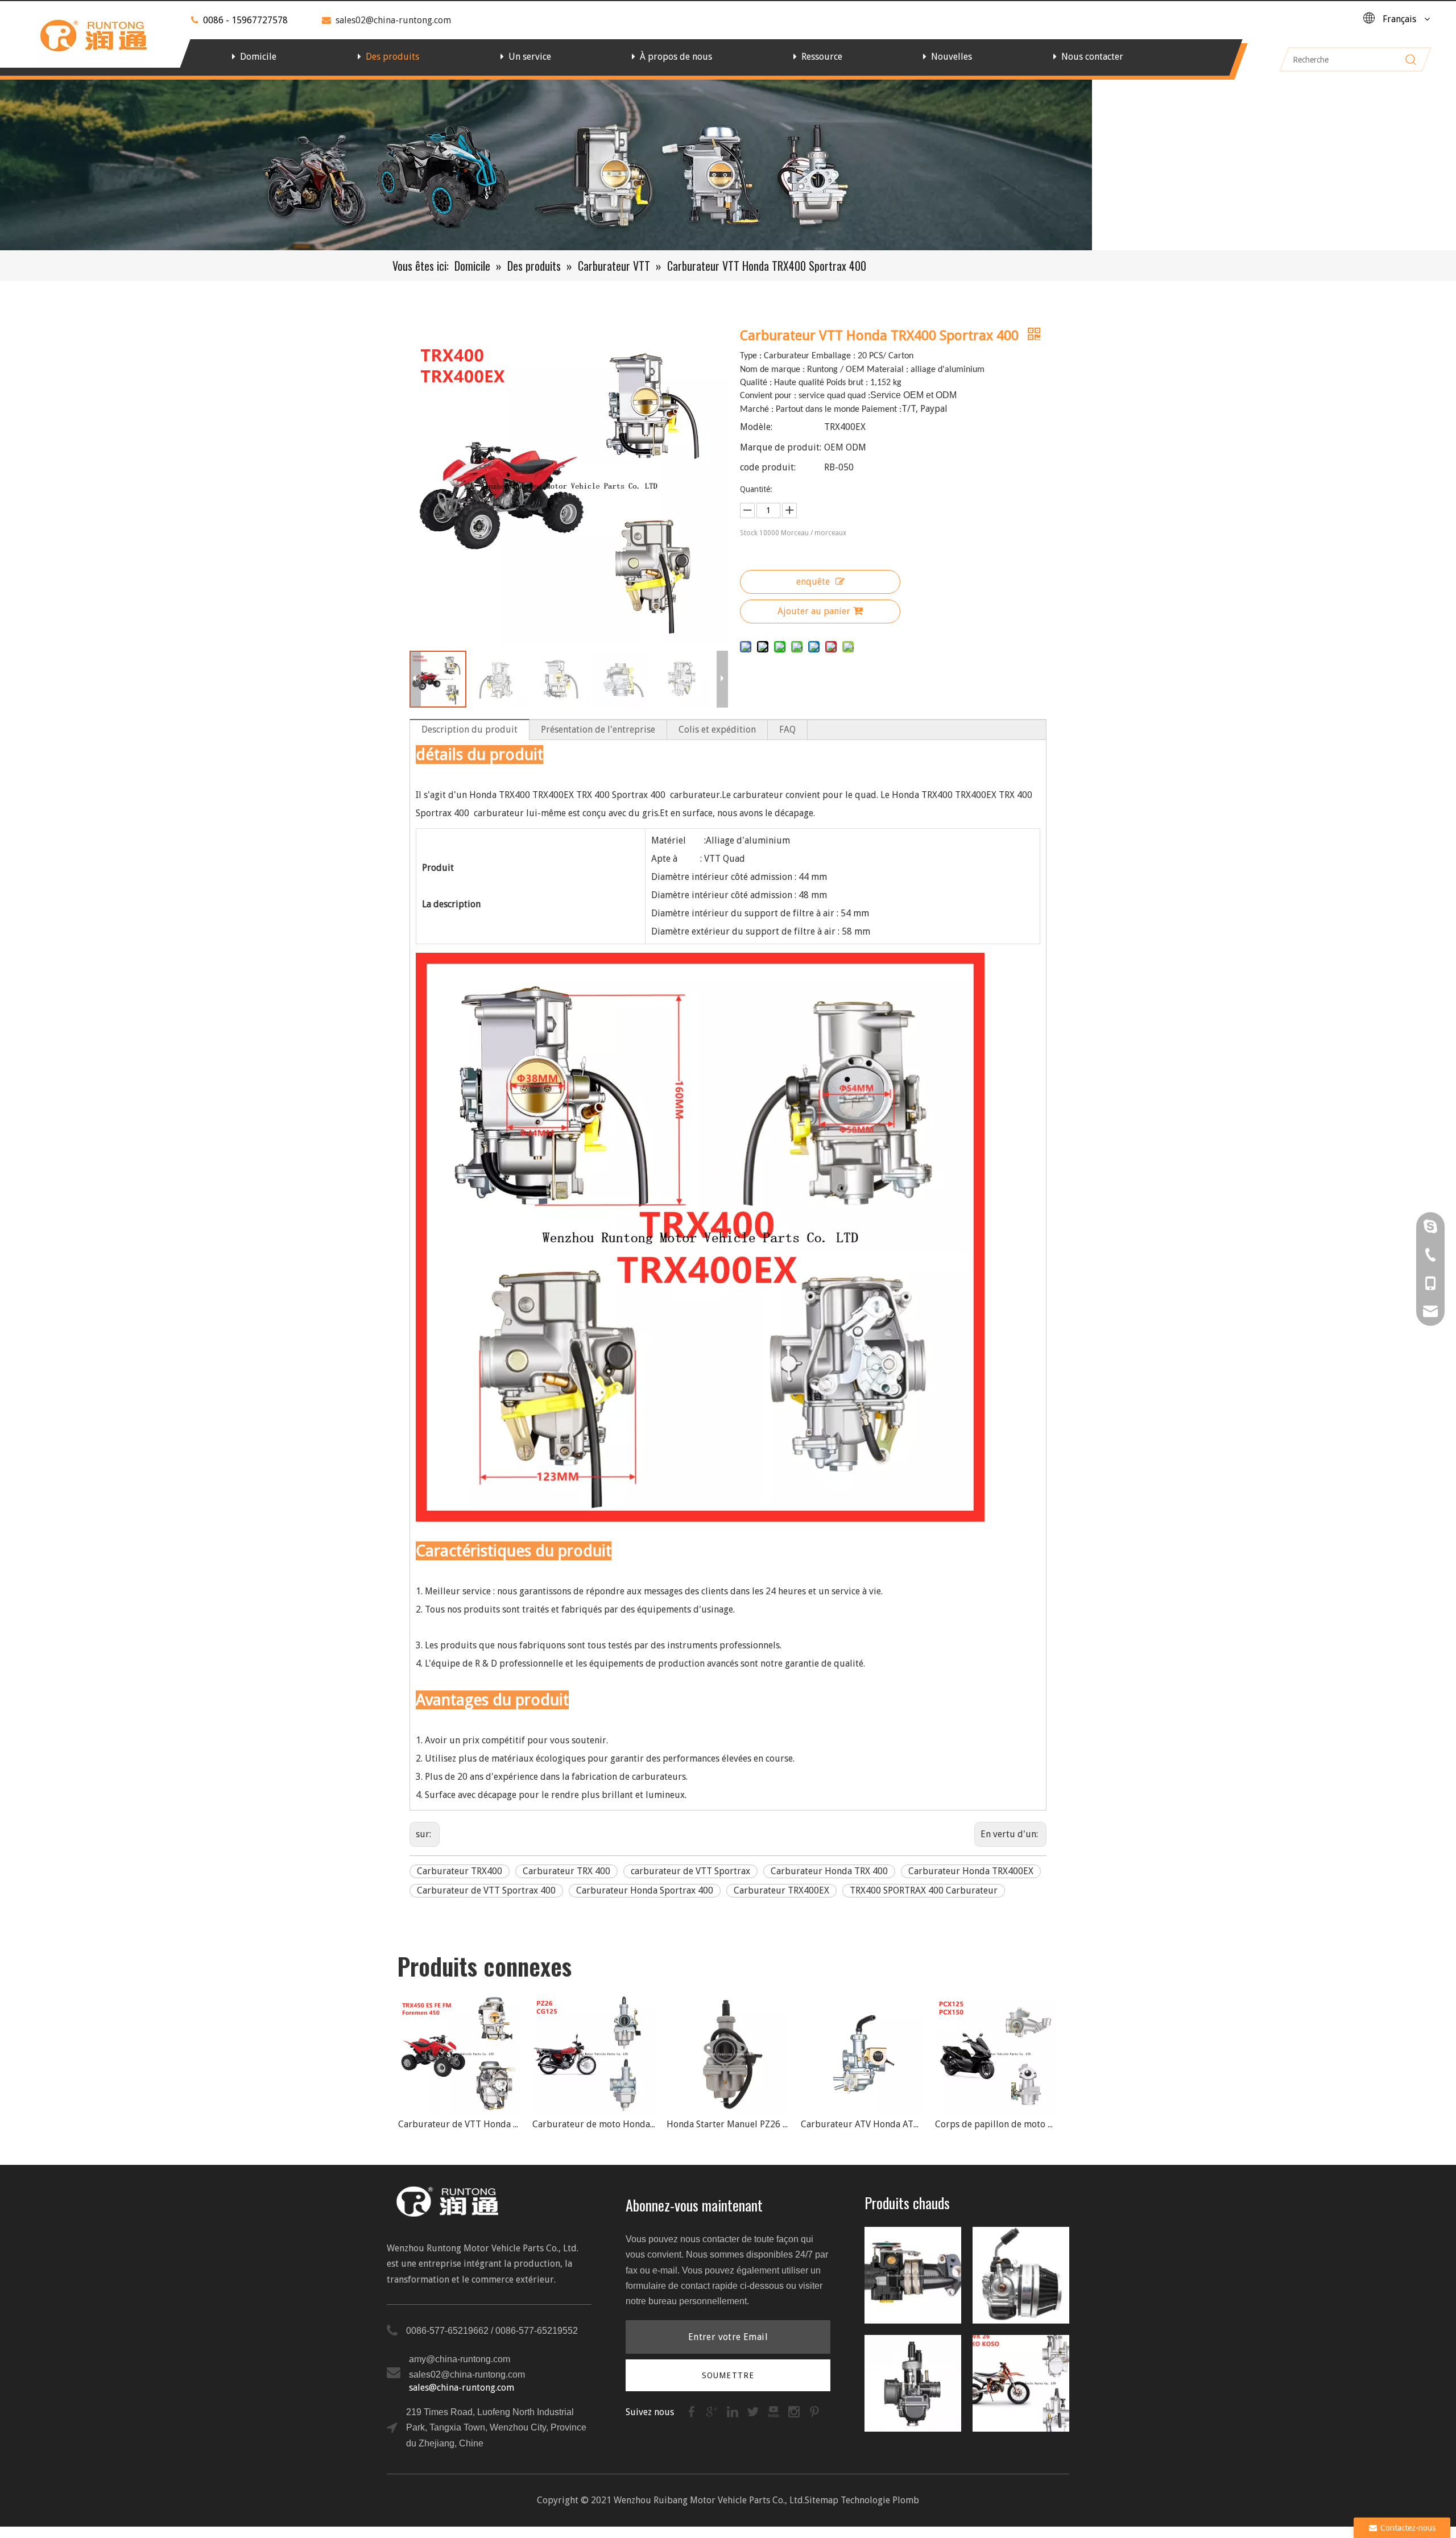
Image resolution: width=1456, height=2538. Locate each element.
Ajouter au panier (814, 611)
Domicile (258, 57)
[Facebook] (693, 2411)
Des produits (392, 57)
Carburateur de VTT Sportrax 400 (486, 1890)
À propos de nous (676, 57)
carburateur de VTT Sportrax (690, 1871)
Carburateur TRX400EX (781, 1890)
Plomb (906, 2500)
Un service (530, 57)
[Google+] (713, 2411)
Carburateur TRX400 (460, 1871)
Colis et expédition (717, 729)
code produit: (768, 467)
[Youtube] (775, 2411)
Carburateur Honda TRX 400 (829, 1871)
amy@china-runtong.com (460, 2359)
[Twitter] (754, 2411)
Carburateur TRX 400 (566, 1871)
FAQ (787, 729)
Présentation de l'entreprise (598, 729)
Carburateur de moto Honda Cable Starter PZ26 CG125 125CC (460, 2124)
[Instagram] (795, 2411)
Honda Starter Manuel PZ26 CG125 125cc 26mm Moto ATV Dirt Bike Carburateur (594, 2124)
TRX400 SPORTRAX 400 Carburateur (924, 1890)
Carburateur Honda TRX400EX (971, 1871)
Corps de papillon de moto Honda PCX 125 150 (862, 2124)
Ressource (822, 57)
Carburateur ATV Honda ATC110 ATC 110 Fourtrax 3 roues (728, 2124)
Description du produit (470, 729)
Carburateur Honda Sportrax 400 (645, 1890)
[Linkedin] (734, 2411)
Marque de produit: (781, 447)
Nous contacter (1092, 57)
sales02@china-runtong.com (393, 20)
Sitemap (822, 2500)
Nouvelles (952, 57)
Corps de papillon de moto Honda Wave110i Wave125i (996, 2124)
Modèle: (756, 427)
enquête (813, 582)
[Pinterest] (814, 2411)
